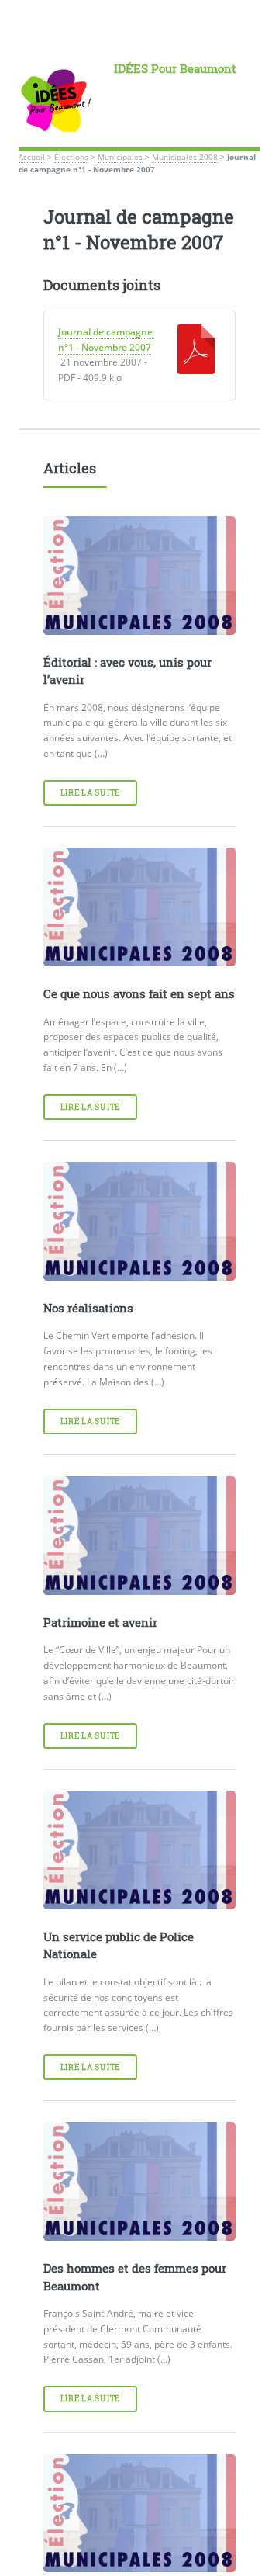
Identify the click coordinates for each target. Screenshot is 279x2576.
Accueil (32, 157)
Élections (71, 157)
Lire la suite (90, 793)
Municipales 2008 (185, 157)
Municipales (120, 157)
